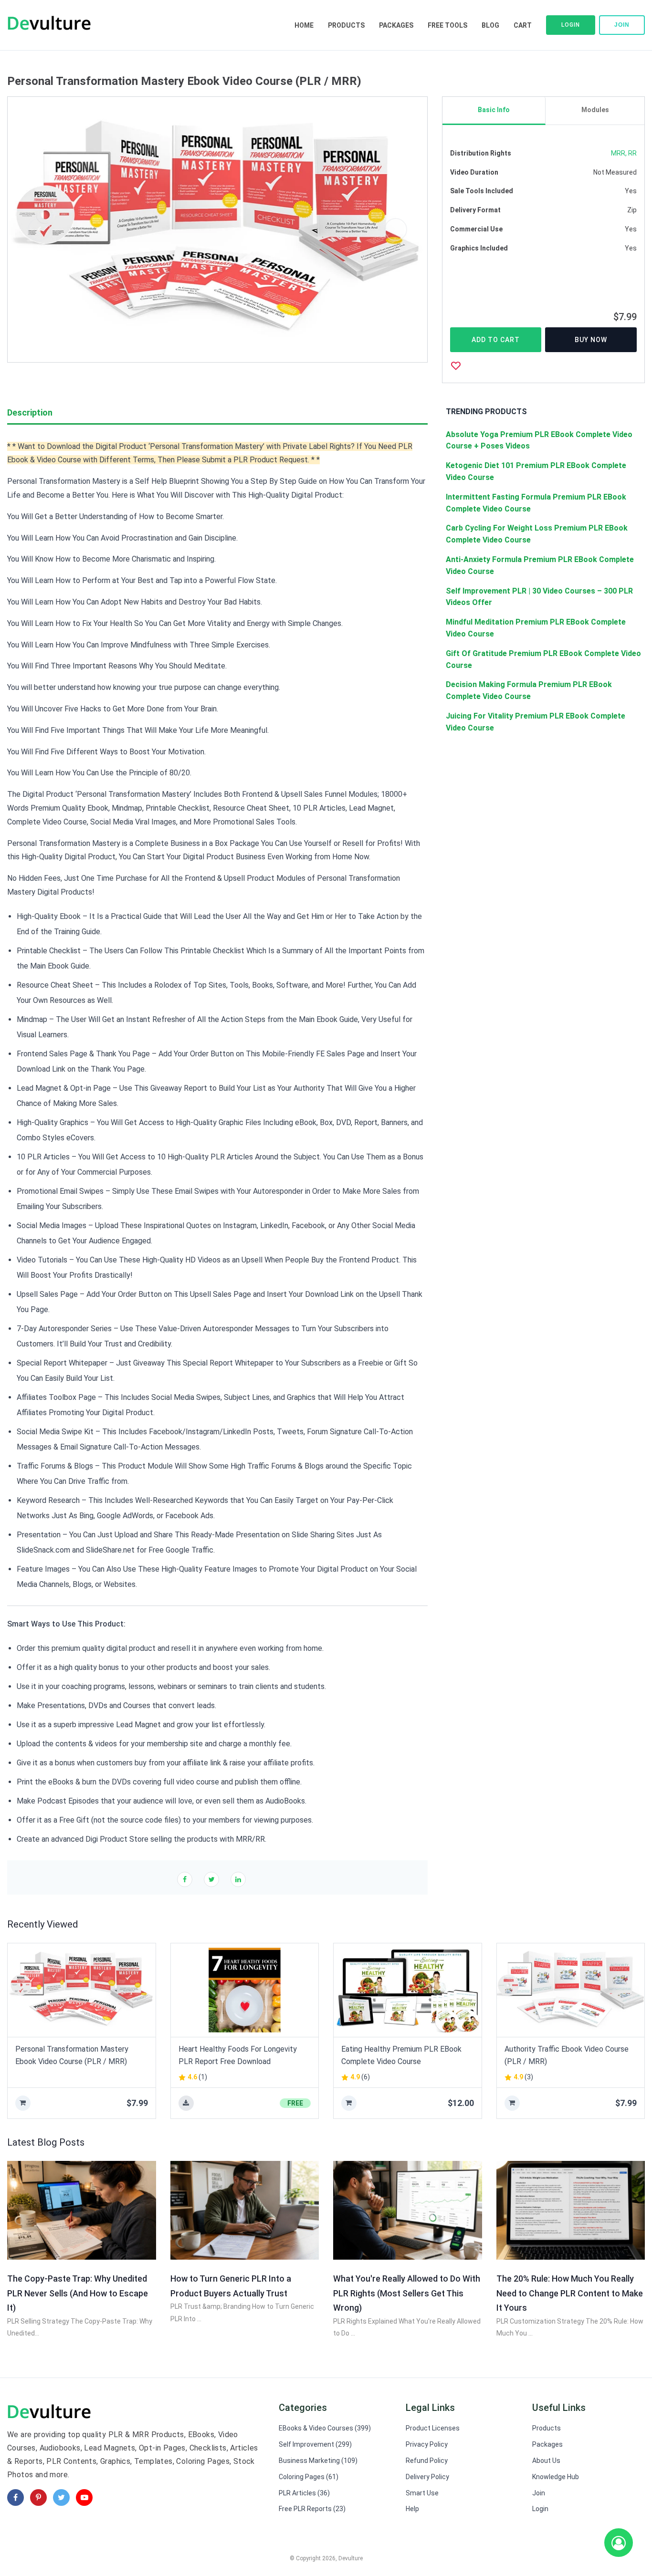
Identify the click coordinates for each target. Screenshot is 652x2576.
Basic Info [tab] (494, 110)
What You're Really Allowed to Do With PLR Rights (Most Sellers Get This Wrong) (407, 2293)
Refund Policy (427, 2461)
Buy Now (591, 340)
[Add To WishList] (456, 365)
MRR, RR (624, 153)
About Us (546, 2461)
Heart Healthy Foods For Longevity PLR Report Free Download (238, 2055)
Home (304, 25)
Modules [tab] (595, 110)
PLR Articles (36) (304, 2493)
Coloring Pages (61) (309, 2477)
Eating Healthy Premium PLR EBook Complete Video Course (401, 2055)
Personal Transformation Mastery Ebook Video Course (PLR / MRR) (72, 2055)
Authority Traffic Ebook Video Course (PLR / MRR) (567, 2055)
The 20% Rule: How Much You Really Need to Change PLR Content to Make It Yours (570, 2293)
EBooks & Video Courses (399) (325, 2428)
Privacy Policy (427, 2444)
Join (622, 25)
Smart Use (422, 2493)
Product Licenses (433, 2428)
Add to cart (496, 340)
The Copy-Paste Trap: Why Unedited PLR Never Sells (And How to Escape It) (78, 2293)
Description (30, 412)
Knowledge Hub (556, 2477)
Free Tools (447, 25)
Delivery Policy (427, 2477)
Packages (396, 25)
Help (412, 2509)
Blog (490, 25)
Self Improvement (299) (315, 2444)
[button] (39, 229)
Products (346, 25)
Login (571, 25)
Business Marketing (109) (318, 2461)
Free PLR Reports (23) (312, 2509)
